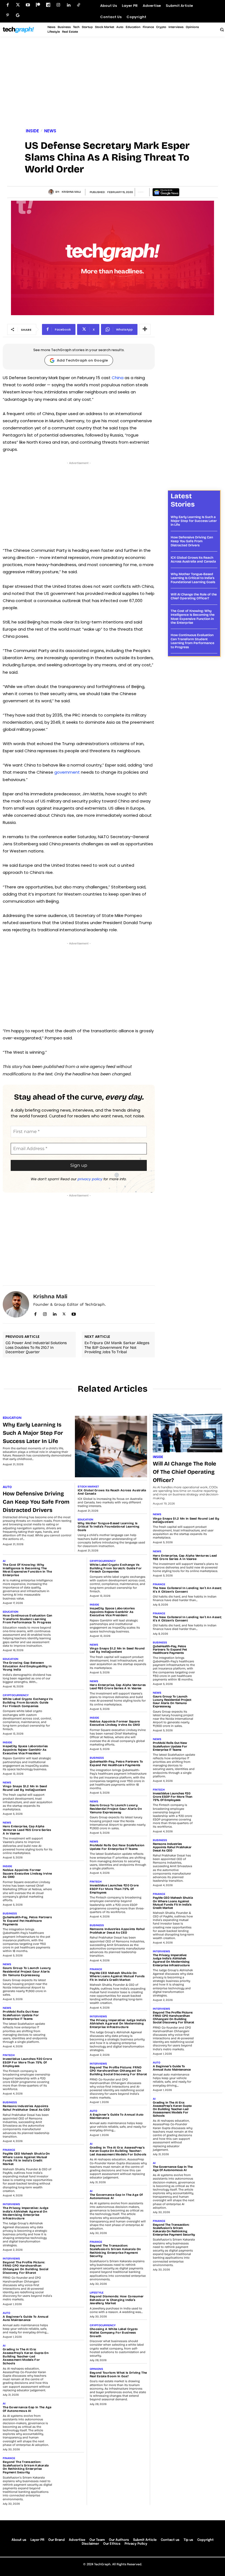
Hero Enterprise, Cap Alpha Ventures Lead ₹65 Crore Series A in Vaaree (27, 1830)
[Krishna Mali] (52, 192)
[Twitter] (18, 5)
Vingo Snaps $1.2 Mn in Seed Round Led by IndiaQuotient (25, 1788)
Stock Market (88, 1487)
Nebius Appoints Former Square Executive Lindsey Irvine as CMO (27, 1873)
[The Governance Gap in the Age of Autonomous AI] (70, 2412)
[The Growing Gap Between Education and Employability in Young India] (70, 1667)
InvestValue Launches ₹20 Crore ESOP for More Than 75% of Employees (27, 2062)
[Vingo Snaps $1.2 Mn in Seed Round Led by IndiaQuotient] (70, 1791)
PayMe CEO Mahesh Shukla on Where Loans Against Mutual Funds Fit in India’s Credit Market (26, 2159)
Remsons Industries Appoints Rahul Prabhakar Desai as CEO (26, 2108)
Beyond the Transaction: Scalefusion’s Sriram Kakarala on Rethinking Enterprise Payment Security (26, 2467)
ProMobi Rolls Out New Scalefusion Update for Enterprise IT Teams (21, 2015)
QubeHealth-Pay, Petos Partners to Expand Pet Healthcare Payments (27, 1921)
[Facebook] (8, 5)
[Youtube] (28, 5)
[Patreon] (38, 5)
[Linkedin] (68, 5)
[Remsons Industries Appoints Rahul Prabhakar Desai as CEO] (70, 2111)
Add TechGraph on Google (82, 360)
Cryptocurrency (16, 1695)
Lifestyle (97, 2293)
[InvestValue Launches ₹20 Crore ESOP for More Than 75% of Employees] (70, 2063)
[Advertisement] (113, 83)
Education (12, 1418)
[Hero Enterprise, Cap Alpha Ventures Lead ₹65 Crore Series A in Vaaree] (70, 1831)
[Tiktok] (79, 5)
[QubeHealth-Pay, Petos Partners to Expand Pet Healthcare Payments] (70, 1922)
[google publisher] (18, 15)
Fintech (9, 2055)
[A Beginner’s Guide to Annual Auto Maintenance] (70, 2321)
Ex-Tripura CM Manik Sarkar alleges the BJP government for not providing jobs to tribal (117, 1348)
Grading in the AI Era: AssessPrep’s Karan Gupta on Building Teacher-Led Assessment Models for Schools (26, 2356)
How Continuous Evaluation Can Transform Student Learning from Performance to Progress (192, 641)
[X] (64, 1313)
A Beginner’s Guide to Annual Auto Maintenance (26, 2318)
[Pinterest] (8, 15)
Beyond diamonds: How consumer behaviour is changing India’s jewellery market (117, 2300)
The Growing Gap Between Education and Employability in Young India (27, 1666)
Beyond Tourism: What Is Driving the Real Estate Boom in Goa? (118, 2374)
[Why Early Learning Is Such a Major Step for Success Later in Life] (111, 1446)
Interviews (11, 2204)
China (118, 378)
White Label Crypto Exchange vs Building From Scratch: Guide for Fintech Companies (28, 1702)
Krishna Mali (71, 192)
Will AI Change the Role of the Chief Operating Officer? (194, 596)
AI (4, 1561)
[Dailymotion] (48, 5)
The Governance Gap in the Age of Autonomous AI (27, 2409)
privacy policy (90, 1179)
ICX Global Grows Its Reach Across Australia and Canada (193, 560)
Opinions (96, 2369)
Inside (32, 131)
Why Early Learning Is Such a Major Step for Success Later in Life (194, 521)
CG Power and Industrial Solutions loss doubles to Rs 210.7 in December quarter (36, 1348)
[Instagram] (58, 5)
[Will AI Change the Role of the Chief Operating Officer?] (188, 1433)
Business (10, 1914)
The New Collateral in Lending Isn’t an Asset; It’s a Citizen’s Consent (187, 1590)
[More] (145, 329)
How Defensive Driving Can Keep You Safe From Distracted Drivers (192, 541)
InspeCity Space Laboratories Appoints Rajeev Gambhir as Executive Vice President (25, 1750)
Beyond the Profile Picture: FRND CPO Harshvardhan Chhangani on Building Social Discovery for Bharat (26, 2268)
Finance (9, 2150)
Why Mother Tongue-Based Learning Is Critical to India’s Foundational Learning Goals (193, 578)
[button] (222, 29)
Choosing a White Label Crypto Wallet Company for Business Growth (114, 2332)
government (68, 772)
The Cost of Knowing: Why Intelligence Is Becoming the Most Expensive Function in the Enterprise (193, 617)
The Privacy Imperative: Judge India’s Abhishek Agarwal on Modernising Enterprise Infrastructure (26, 2213)
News (50, 131)
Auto (7, 1487)
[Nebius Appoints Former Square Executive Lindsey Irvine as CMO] (70, 1875)
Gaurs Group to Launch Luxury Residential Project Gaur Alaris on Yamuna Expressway (27, 1971)
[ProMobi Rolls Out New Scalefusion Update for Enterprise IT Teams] (70, 2016)
